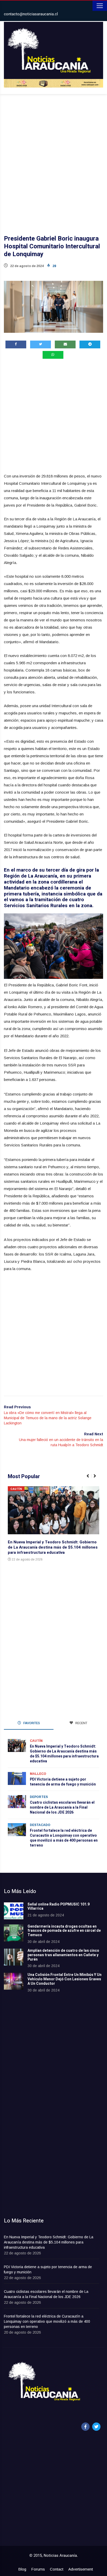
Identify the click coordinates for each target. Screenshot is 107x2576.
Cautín (16, 1489)
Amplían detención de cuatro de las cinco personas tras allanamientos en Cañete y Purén (63, 1955)
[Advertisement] (53, 158)
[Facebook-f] (85, 2427)
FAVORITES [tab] (31, 1723)
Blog (22, 2569)
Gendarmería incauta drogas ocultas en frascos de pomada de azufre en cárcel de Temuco (64, 1931)
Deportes (39, 1797)
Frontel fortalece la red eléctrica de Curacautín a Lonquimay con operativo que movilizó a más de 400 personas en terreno (64, 1838)
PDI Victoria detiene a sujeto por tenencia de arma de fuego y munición (63, 1782)
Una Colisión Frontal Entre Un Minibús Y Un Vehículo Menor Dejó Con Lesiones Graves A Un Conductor (65, 1979)
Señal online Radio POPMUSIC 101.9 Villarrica (59, 1907)
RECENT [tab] (81, 1723)
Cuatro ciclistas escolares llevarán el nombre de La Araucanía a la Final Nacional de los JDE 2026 (62, 1807)
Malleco (38, 1774)
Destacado (40, 1825)
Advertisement (81, 2569)
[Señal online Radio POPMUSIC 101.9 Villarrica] (14, 1911)
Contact (57, 2569)
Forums (38, 2569)
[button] (90, 1479)
